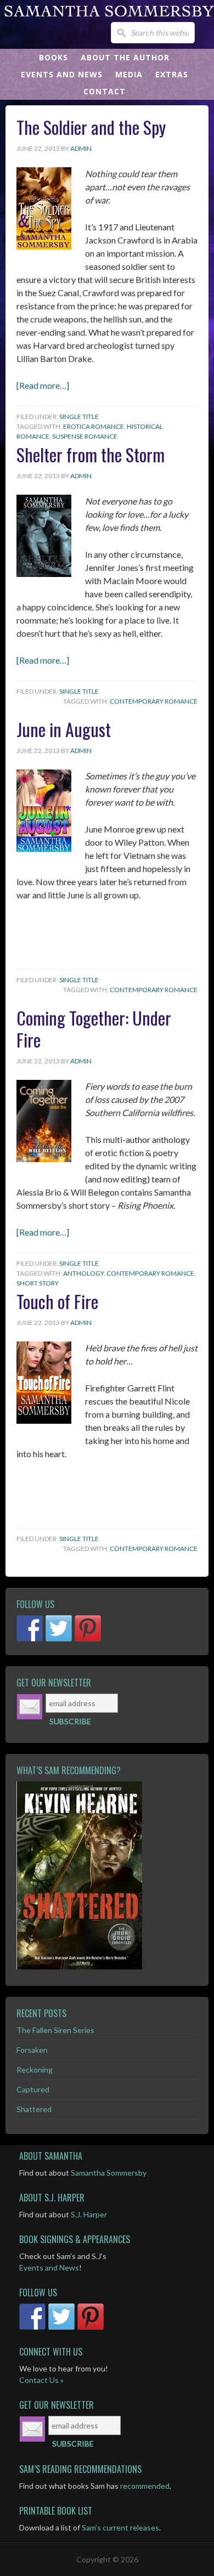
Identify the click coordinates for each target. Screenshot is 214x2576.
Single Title (79, 417)
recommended (145, 2486)
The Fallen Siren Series (55, 2030)
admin (81, 148)
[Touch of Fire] (44, 1420)
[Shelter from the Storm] (44, 573)
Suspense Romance (85, 436)
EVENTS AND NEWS (62, 74)
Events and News (49, 2268)
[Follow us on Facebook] (30, 1628)
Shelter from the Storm (91, 454)
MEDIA (129, 74)
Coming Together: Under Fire (94, 1029)
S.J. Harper (89, 2214)
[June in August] (44, 848)
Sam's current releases (120, 2527)
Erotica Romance (94, 426)
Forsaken (32, 2050)
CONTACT (105, 91)
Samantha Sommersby (109, 2173)
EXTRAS (172, 74)
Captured (33, 2089)
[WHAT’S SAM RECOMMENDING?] (107, 1875)
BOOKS (54, 57)
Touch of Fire (57, 1301)
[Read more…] (43, 385)
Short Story (38, 1283)
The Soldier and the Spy (91, 127)
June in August (64, 729)
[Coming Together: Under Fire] (44, 1159)
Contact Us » (41, 2380)
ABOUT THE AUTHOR (125, 57)
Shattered (34, 2109)
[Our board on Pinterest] (88, 1628)
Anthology (83, 1273)
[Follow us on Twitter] (59, 1628)
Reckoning (35, 2070)
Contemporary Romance (154, 701)
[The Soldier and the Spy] (44, 246)
